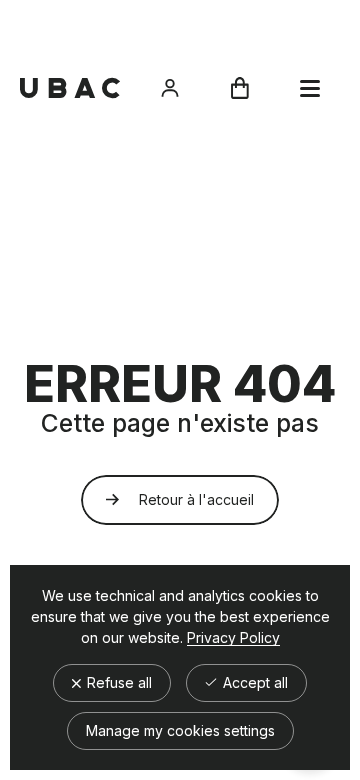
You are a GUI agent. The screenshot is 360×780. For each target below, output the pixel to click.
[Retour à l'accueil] (70, 88)
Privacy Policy (233, 638)
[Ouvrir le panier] (240, 88)
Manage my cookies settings (180, 730)
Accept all (253, 682)
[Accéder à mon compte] (170, 88)
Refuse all (117, 682)
